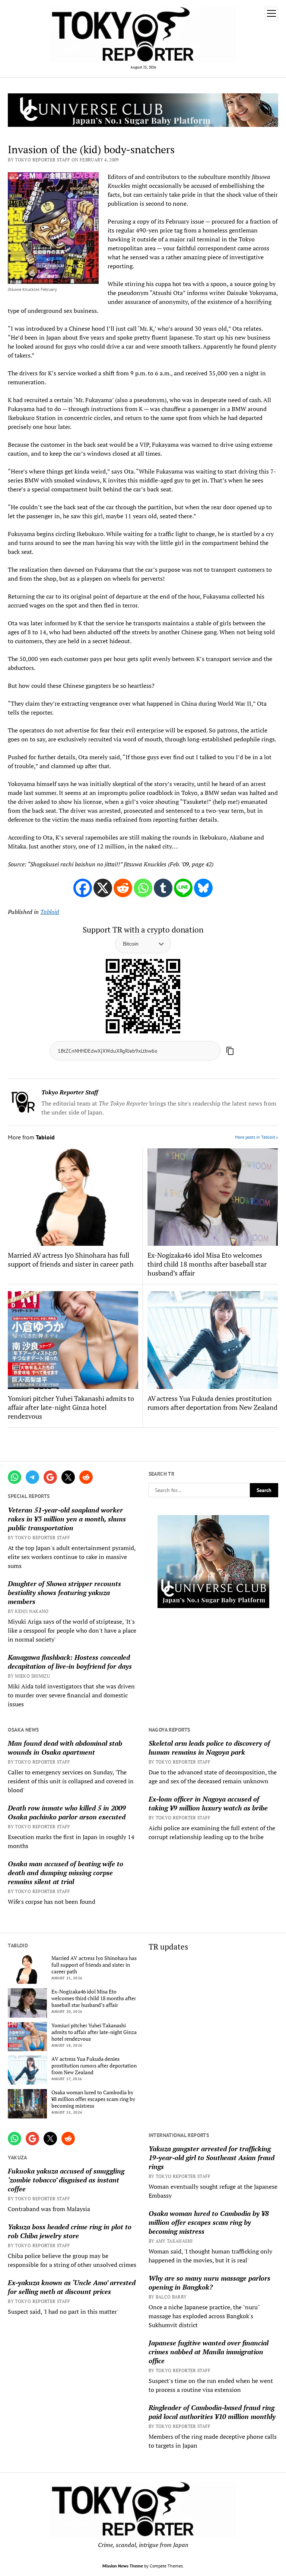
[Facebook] (83, 888)
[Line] (183, 888)
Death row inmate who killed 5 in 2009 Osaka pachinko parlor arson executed (67, 1812)
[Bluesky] (203, 888)
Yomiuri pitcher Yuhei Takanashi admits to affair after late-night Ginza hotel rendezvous (71, 1407)
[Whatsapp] (143, 888)
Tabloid (50, 912)
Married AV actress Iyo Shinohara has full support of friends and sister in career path (71, 1260)
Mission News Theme (123, 2566)
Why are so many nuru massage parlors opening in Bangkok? (209, 2283)
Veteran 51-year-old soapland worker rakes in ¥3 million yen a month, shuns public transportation (67, 1519)
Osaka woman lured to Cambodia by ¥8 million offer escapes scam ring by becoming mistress (93, 2099)
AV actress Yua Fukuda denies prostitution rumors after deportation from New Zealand (212, 1403)
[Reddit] (123, 888)
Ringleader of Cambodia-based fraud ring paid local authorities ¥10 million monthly (212, 2412)
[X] (103, 888)
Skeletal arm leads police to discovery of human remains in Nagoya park (209, 1748)
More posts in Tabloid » (257, 1137)
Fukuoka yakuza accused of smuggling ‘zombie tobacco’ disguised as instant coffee (66, 2180)
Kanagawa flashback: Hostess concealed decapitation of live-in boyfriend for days (70, 1662)
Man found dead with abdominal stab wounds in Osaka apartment (65, 1748)
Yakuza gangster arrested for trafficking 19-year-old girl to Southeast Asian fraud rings (212, 2158)
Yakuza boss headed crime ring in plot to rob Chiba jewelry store (70, 2231)
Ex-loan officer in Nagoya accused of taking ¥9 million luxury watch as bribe (208, 1803)
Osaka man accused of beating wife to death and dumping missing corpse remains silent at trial (66, 1873)
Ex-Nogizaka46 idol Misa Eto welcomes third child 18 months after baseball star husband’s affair (207, 1264)
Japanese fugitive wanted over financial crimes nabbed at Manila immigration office (209, 2352)
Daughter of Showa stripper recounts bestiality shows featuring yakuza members (64, 1592)
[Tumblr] (163, 888)
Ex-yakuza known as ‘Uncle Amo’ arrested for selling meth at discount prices (72, 2287)
